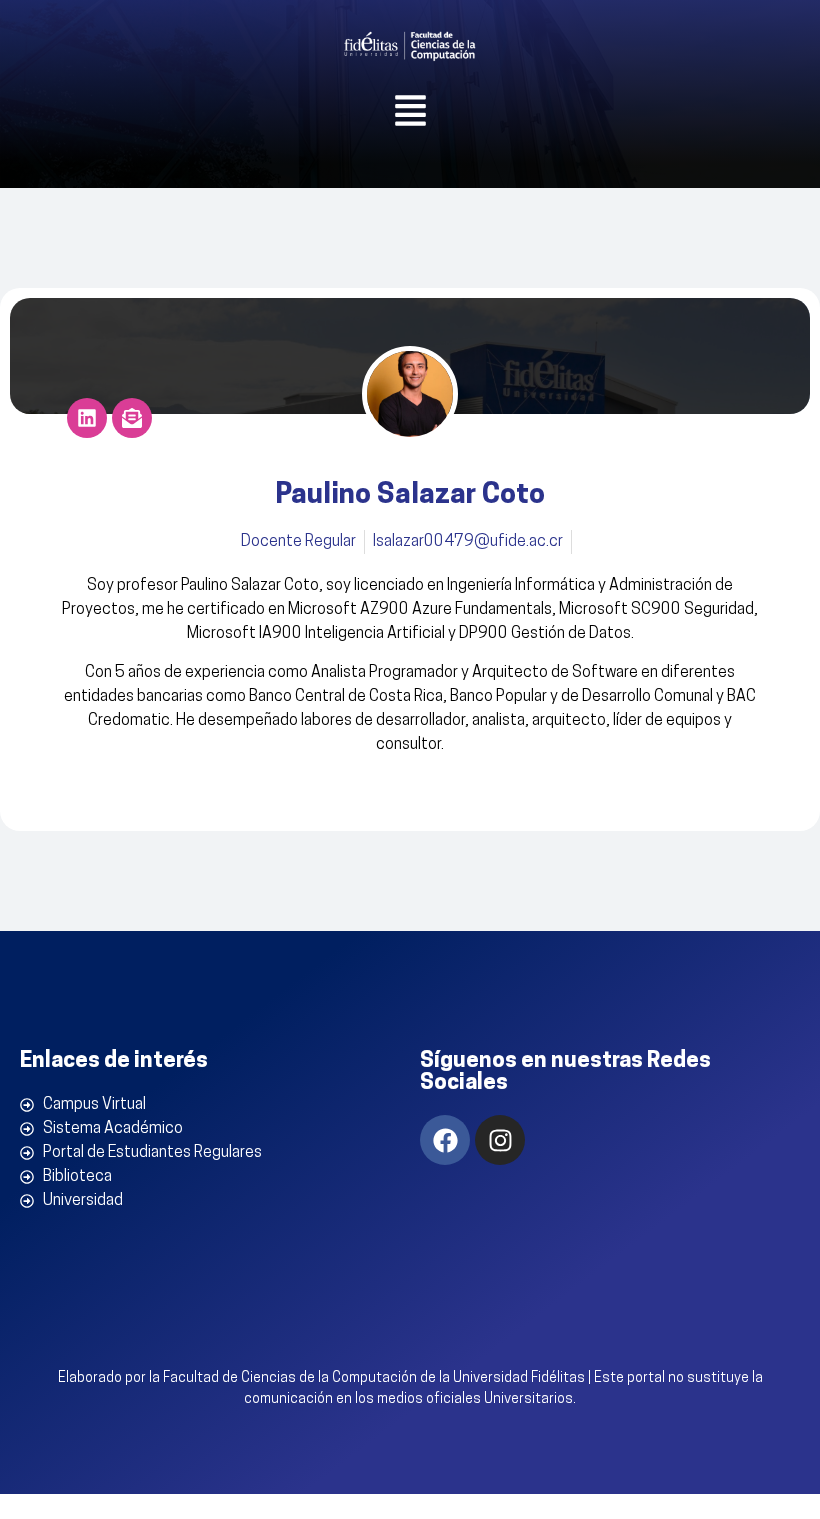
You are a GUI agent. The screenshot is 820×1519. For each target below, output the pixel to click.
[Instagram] (500, 1140)
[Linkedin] (87, 418)
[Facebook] (445, 1140)
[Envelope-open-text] (132, 418)
